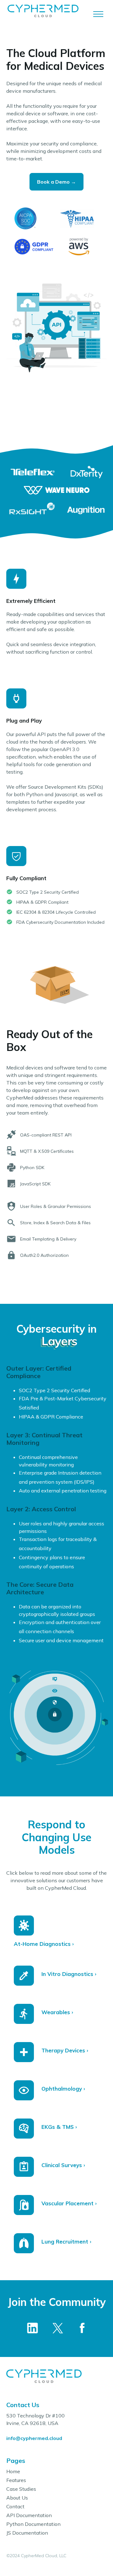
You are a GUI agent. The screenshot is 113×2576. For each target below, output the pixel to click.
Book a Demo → (56, 182)
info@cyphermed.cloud (34, 2438)
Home (13, 2471)
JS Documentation (27, 2533)
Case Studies (21, 2489)
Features (16, 2480)
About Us (17, 2498)
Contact (15, 2506)
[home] (49, 14)
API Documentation (29, 2515)
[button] (98, 14)
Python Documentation (33, 2524)
